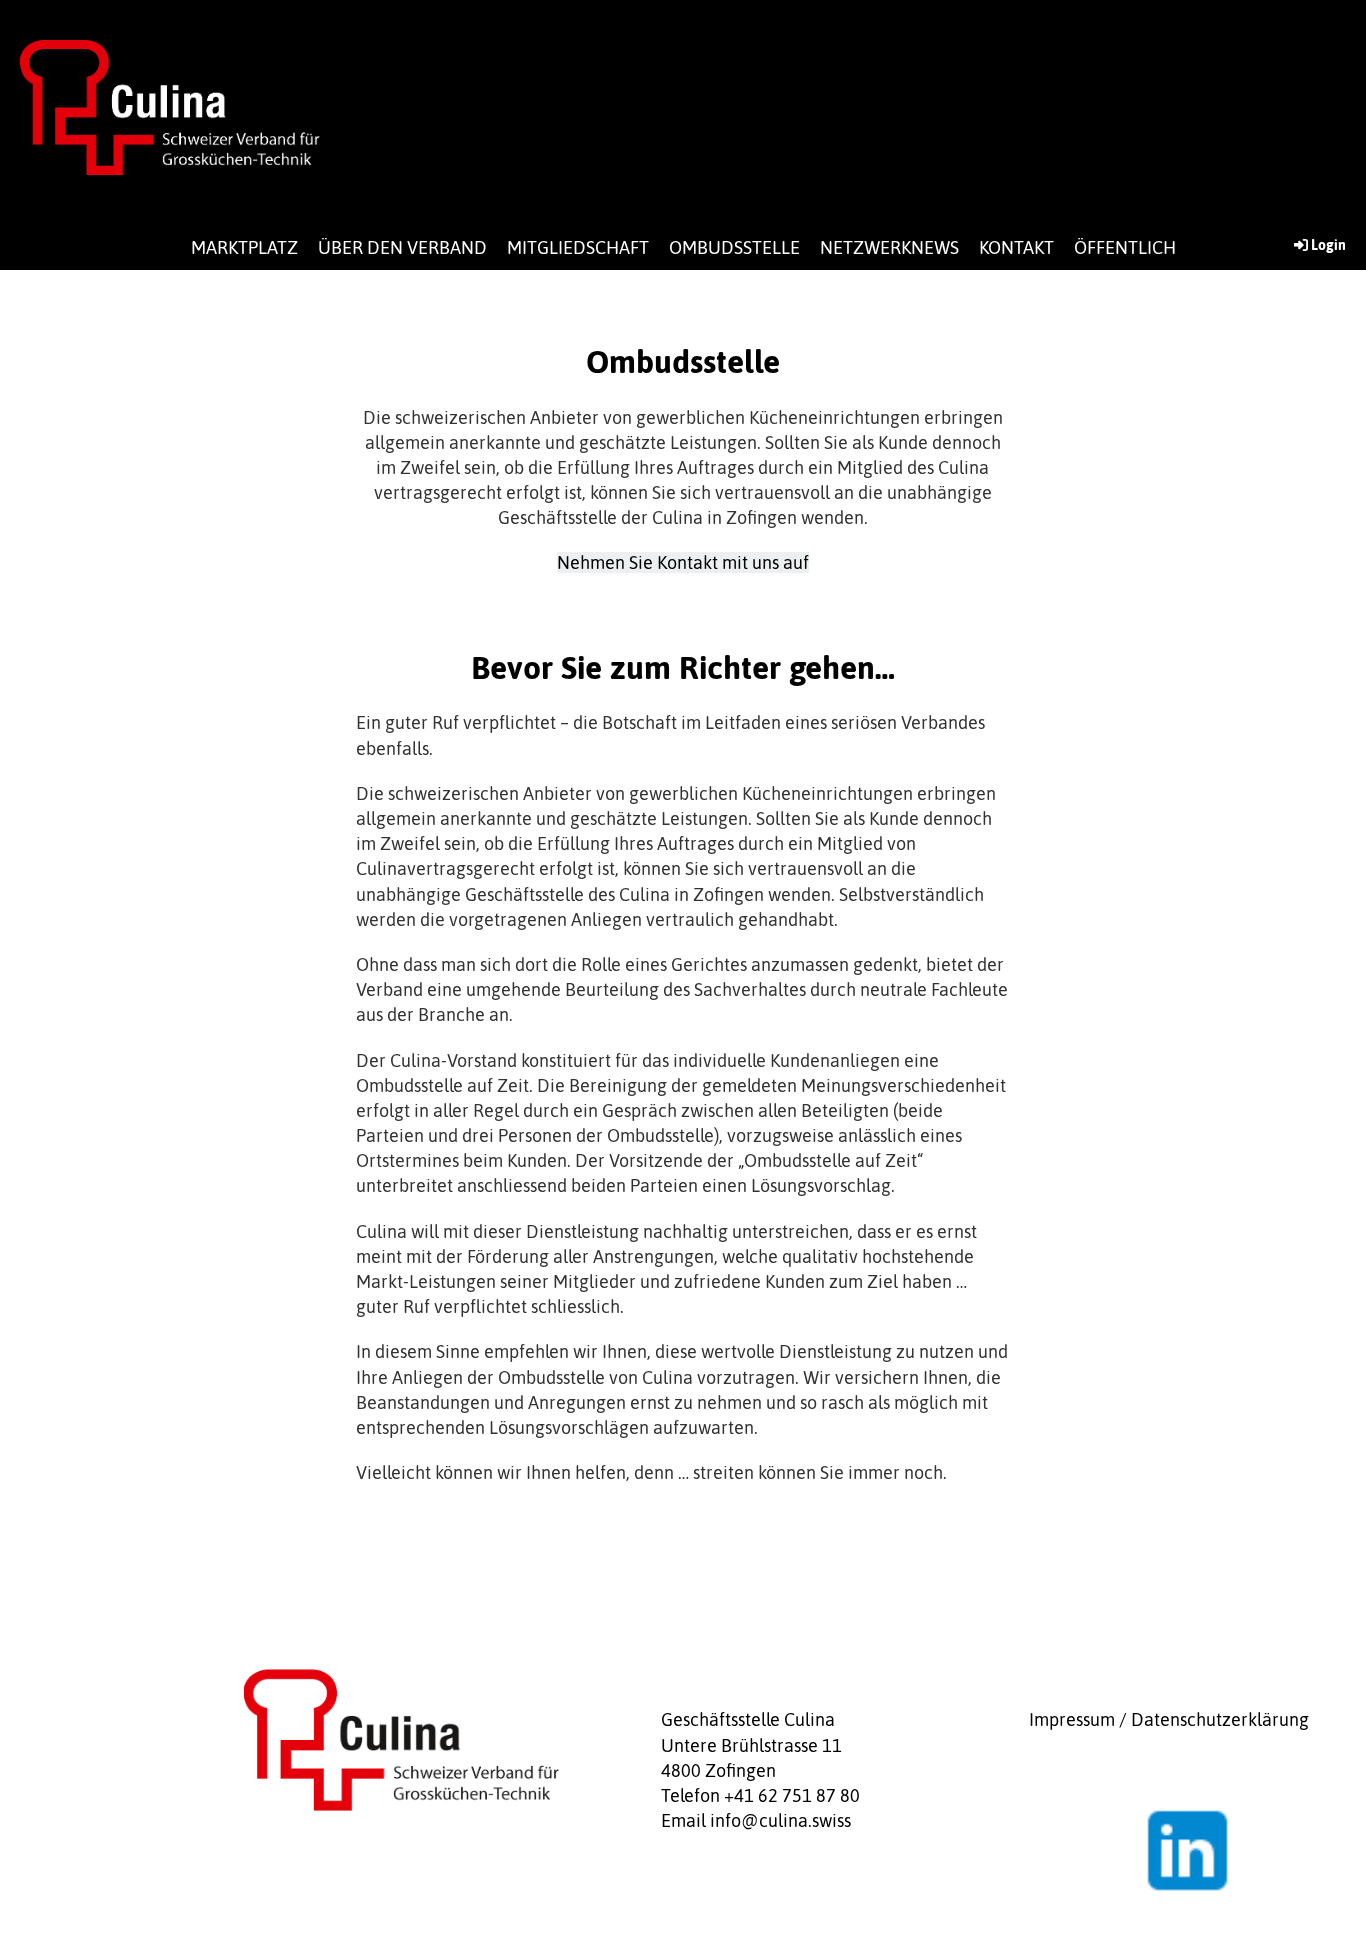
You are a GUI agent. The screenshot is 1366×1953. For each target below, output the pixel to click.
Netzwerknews (889, 247)
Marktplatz (244, 247)
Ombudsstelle (734, 247)
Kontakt (1016, 247)
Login (1328, 245)
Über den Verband (402, 247)
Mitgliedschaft (578, 247)
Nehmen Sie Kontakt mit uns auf (683, 562)
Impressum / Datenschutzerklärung (1169, 1719)
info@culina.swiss (780, 1820)
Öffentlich (1125, 247)
